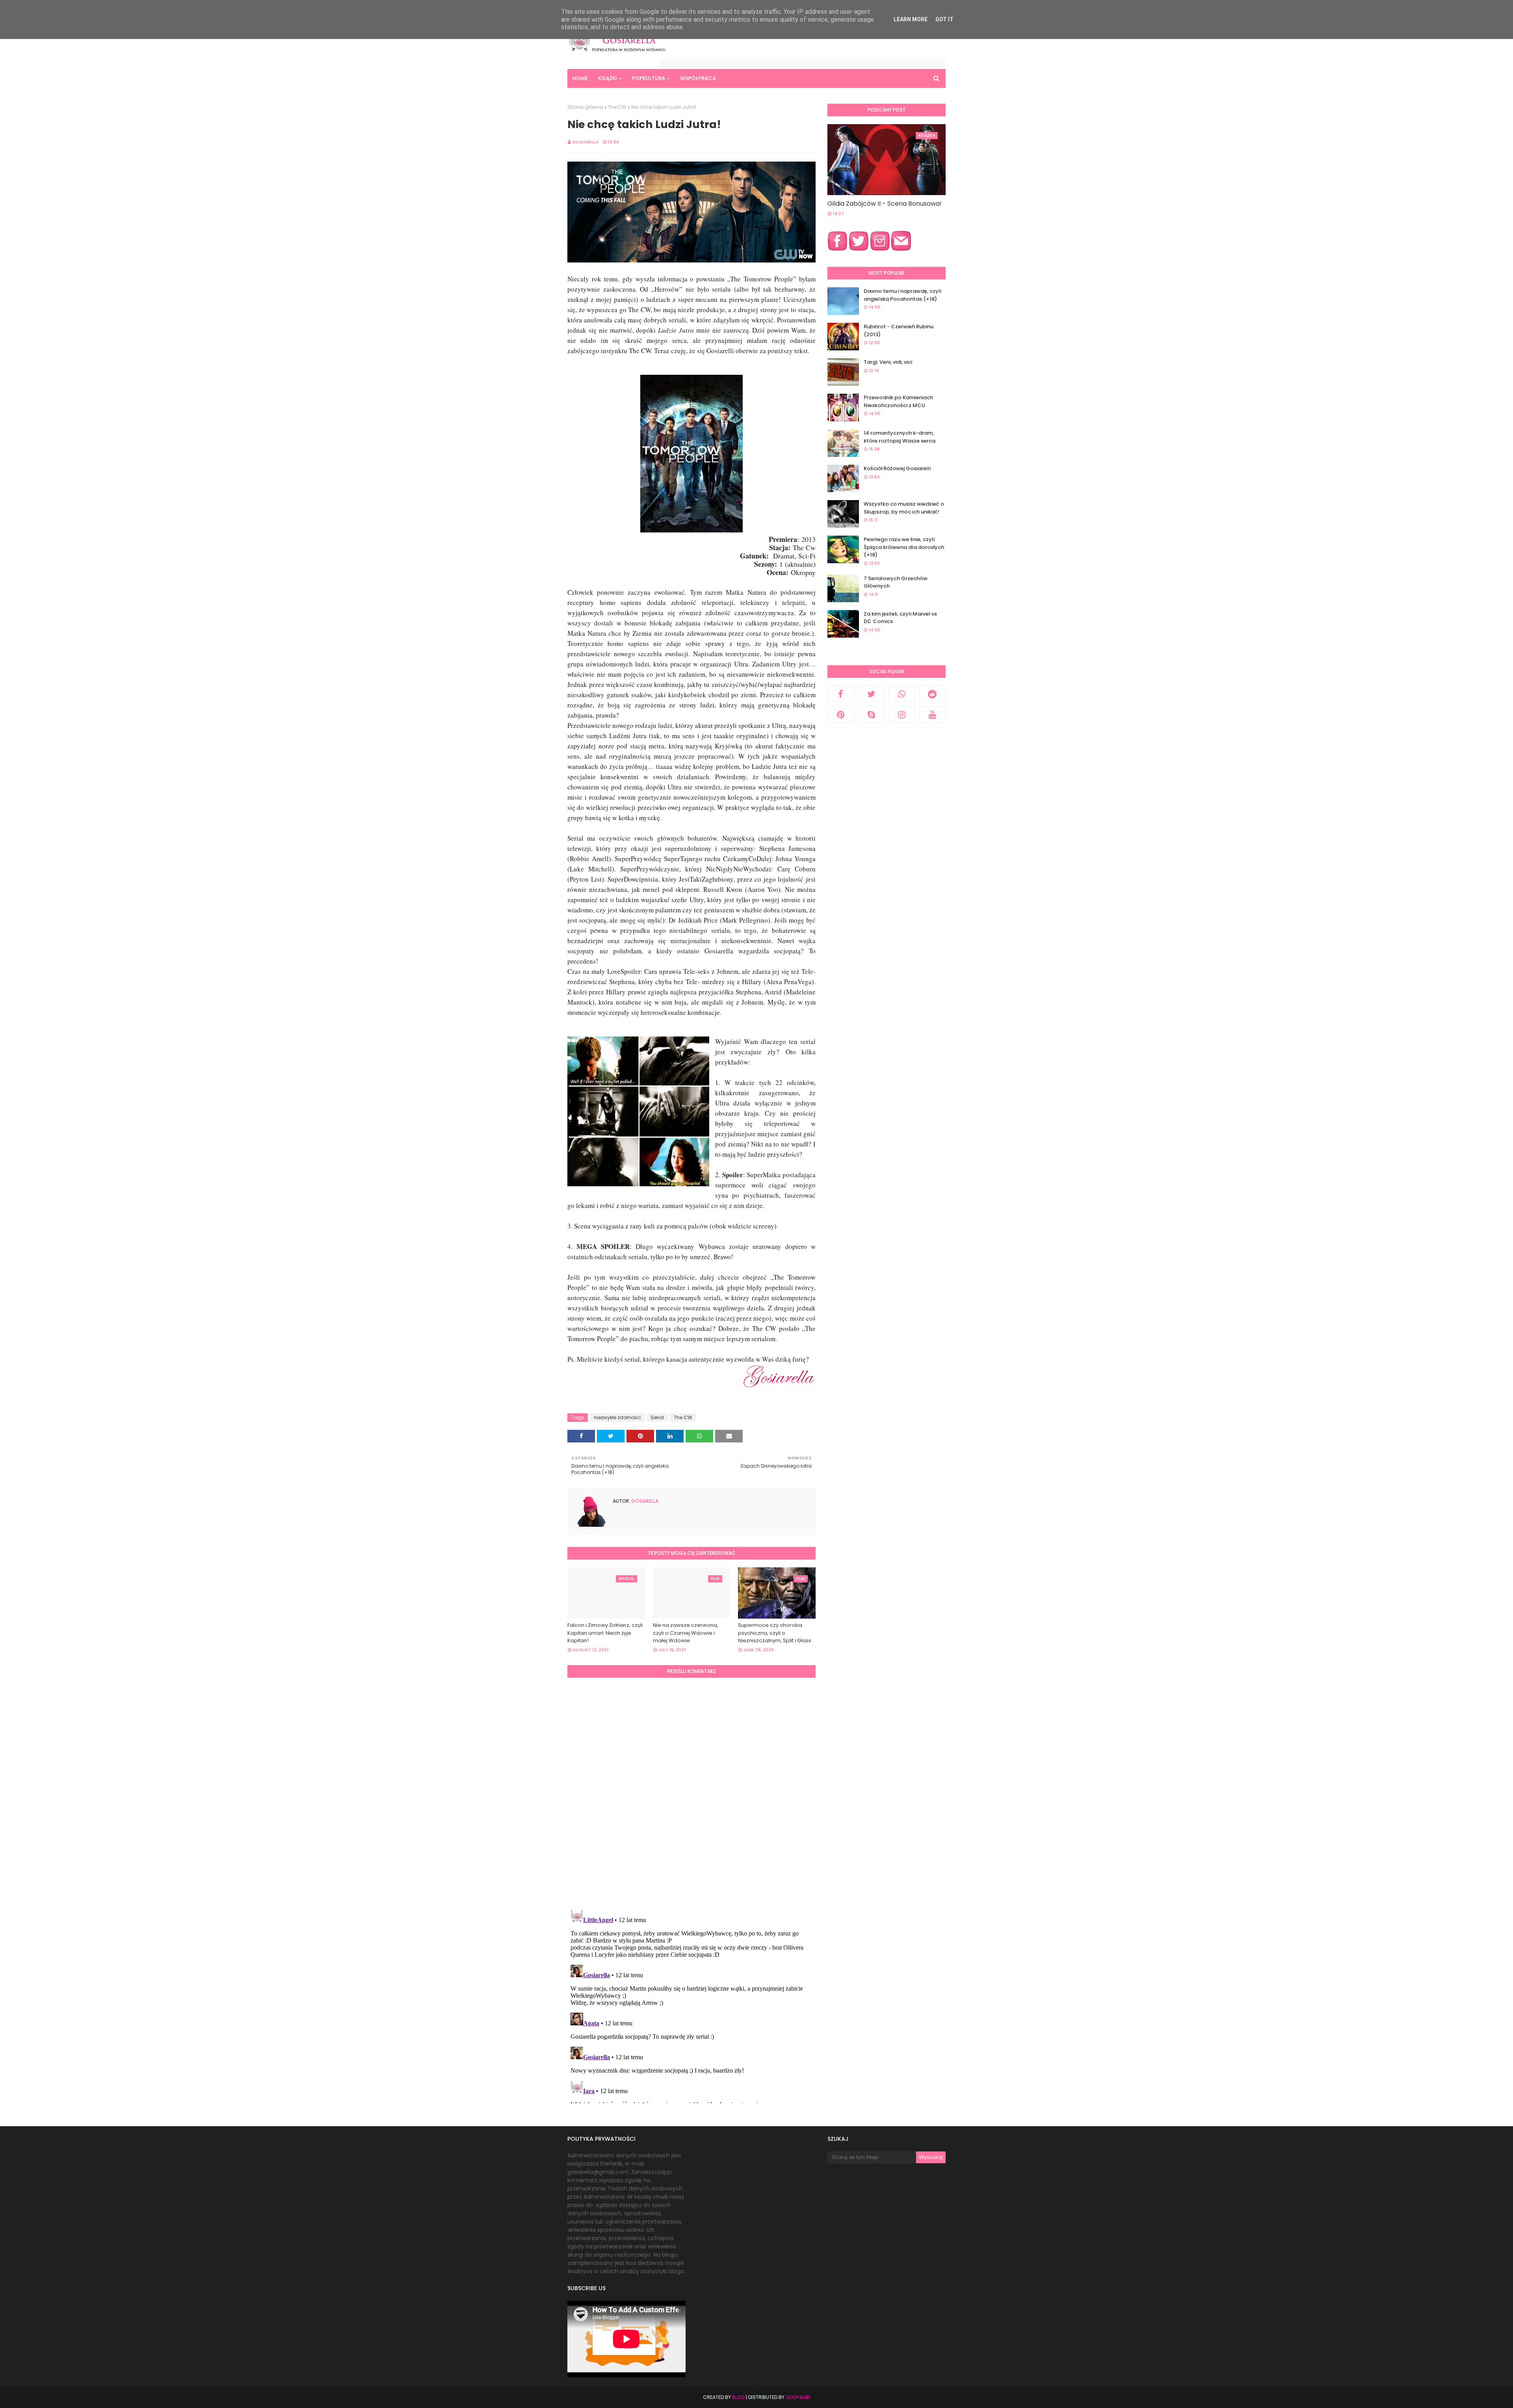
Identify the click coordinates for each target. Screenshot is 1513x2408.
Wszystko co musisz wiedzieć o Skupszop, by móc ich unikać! (904, 508)
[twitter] (872, 694)
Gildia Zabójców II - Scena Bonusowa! (885, 204)
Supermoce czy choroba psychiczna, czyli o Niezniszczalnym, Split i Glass (775, 1633)
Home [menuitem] (580, 78)
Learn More (911, 19)
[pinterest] (841, 715)
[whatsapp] (902, 694)
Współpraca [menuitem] (698, 78)
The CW (617, 107)
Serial (657, 1417)
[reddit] (933, 694)
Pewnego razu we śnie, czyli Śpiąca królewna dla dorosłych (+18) (904, 547)
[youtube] (933, 715)
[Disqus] (691, 1792)
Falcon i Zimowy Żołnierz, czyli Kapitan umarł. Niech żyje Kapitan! (605, 1633)
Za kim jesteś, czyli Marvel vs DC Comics (900, 618)
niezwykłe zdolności (617, 1417)
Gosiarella (585, 142)
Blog (738, 2397)
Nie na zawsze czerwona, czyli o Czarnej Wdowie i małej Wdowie (686, 1633)
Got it (944, 19)
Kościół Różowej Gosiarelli (897, 468)
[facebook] (841, 694)
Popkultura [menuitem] (649, 78)
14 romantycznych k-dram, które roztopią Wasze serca (900, 437)
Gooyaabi (798, 2397)
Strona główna (585, 107)
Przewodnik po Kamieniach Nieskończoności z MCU (898, 401)
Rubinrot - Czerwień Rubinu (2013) (899, 330)
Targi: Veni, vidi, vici (888, 362)
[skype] (872, 715)
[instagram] (902, 715)
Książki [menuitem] (608, 78)
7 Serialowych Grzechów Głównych (896, 582)
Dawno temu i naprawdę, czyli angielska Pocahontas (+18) (902, 295)
